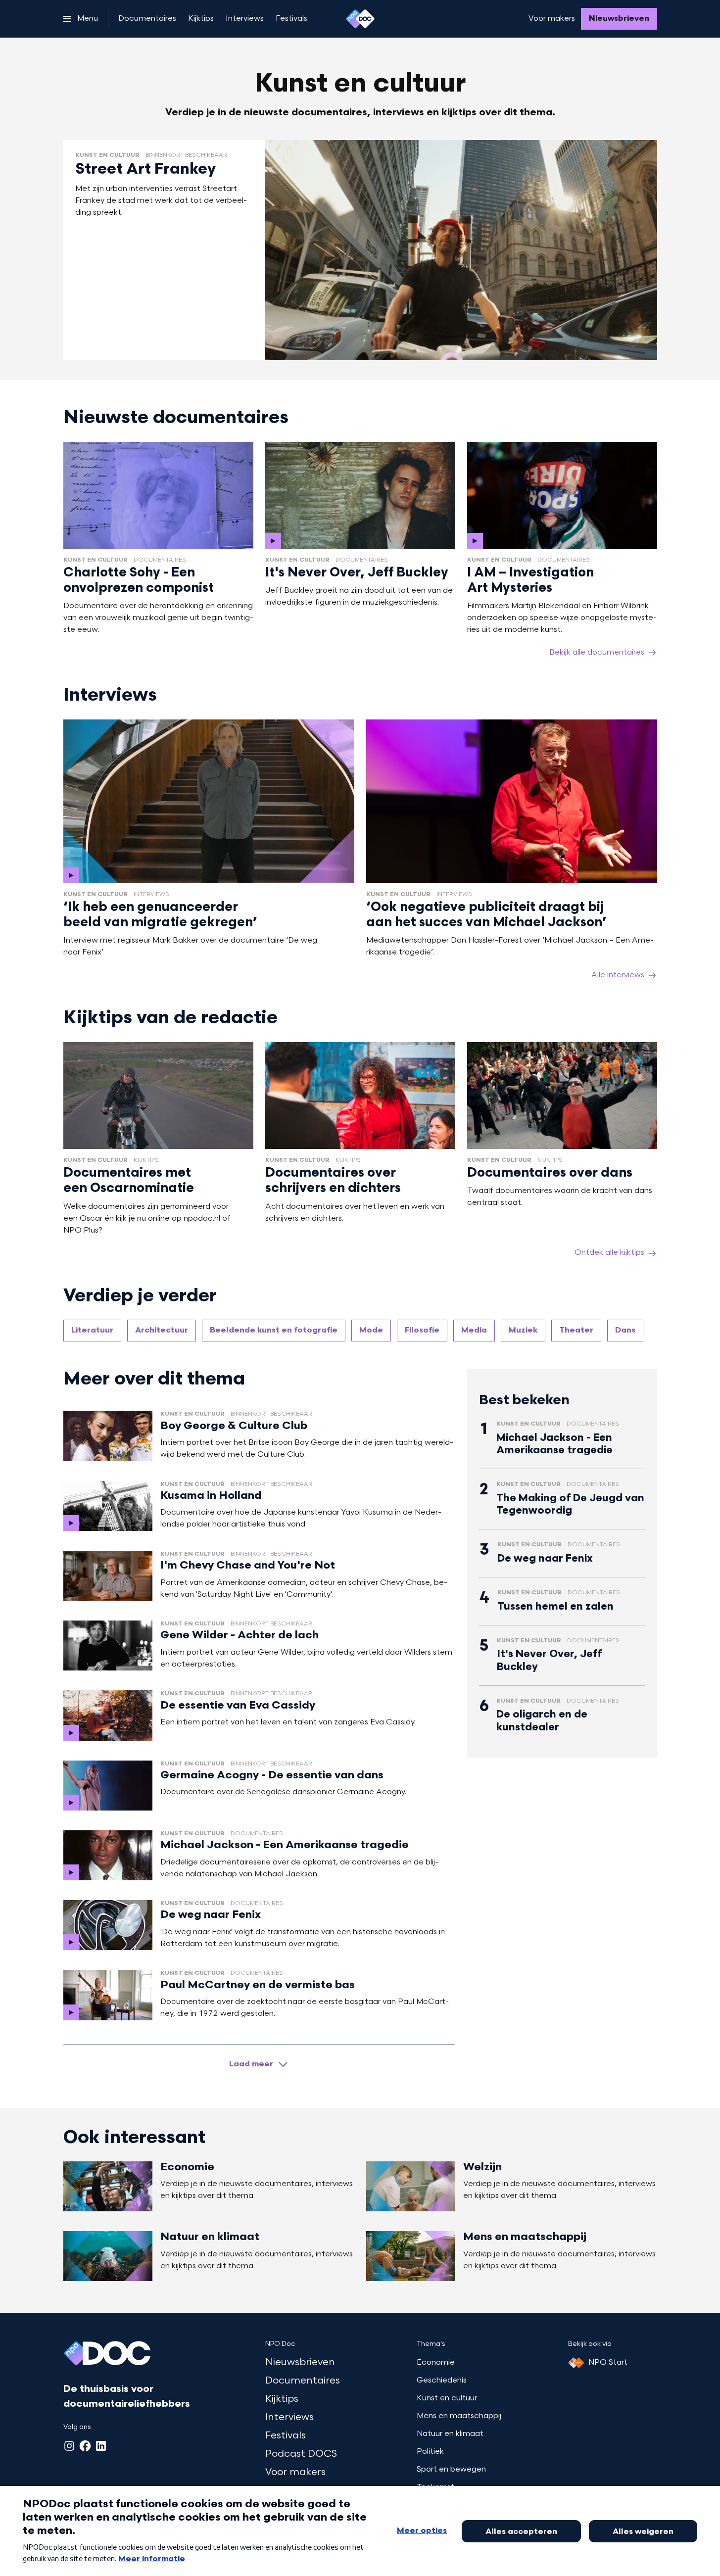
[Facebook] (85, 2446)
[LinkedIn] (101, 2446)
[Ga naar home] (360, 19)
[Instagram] (69, 2446)
